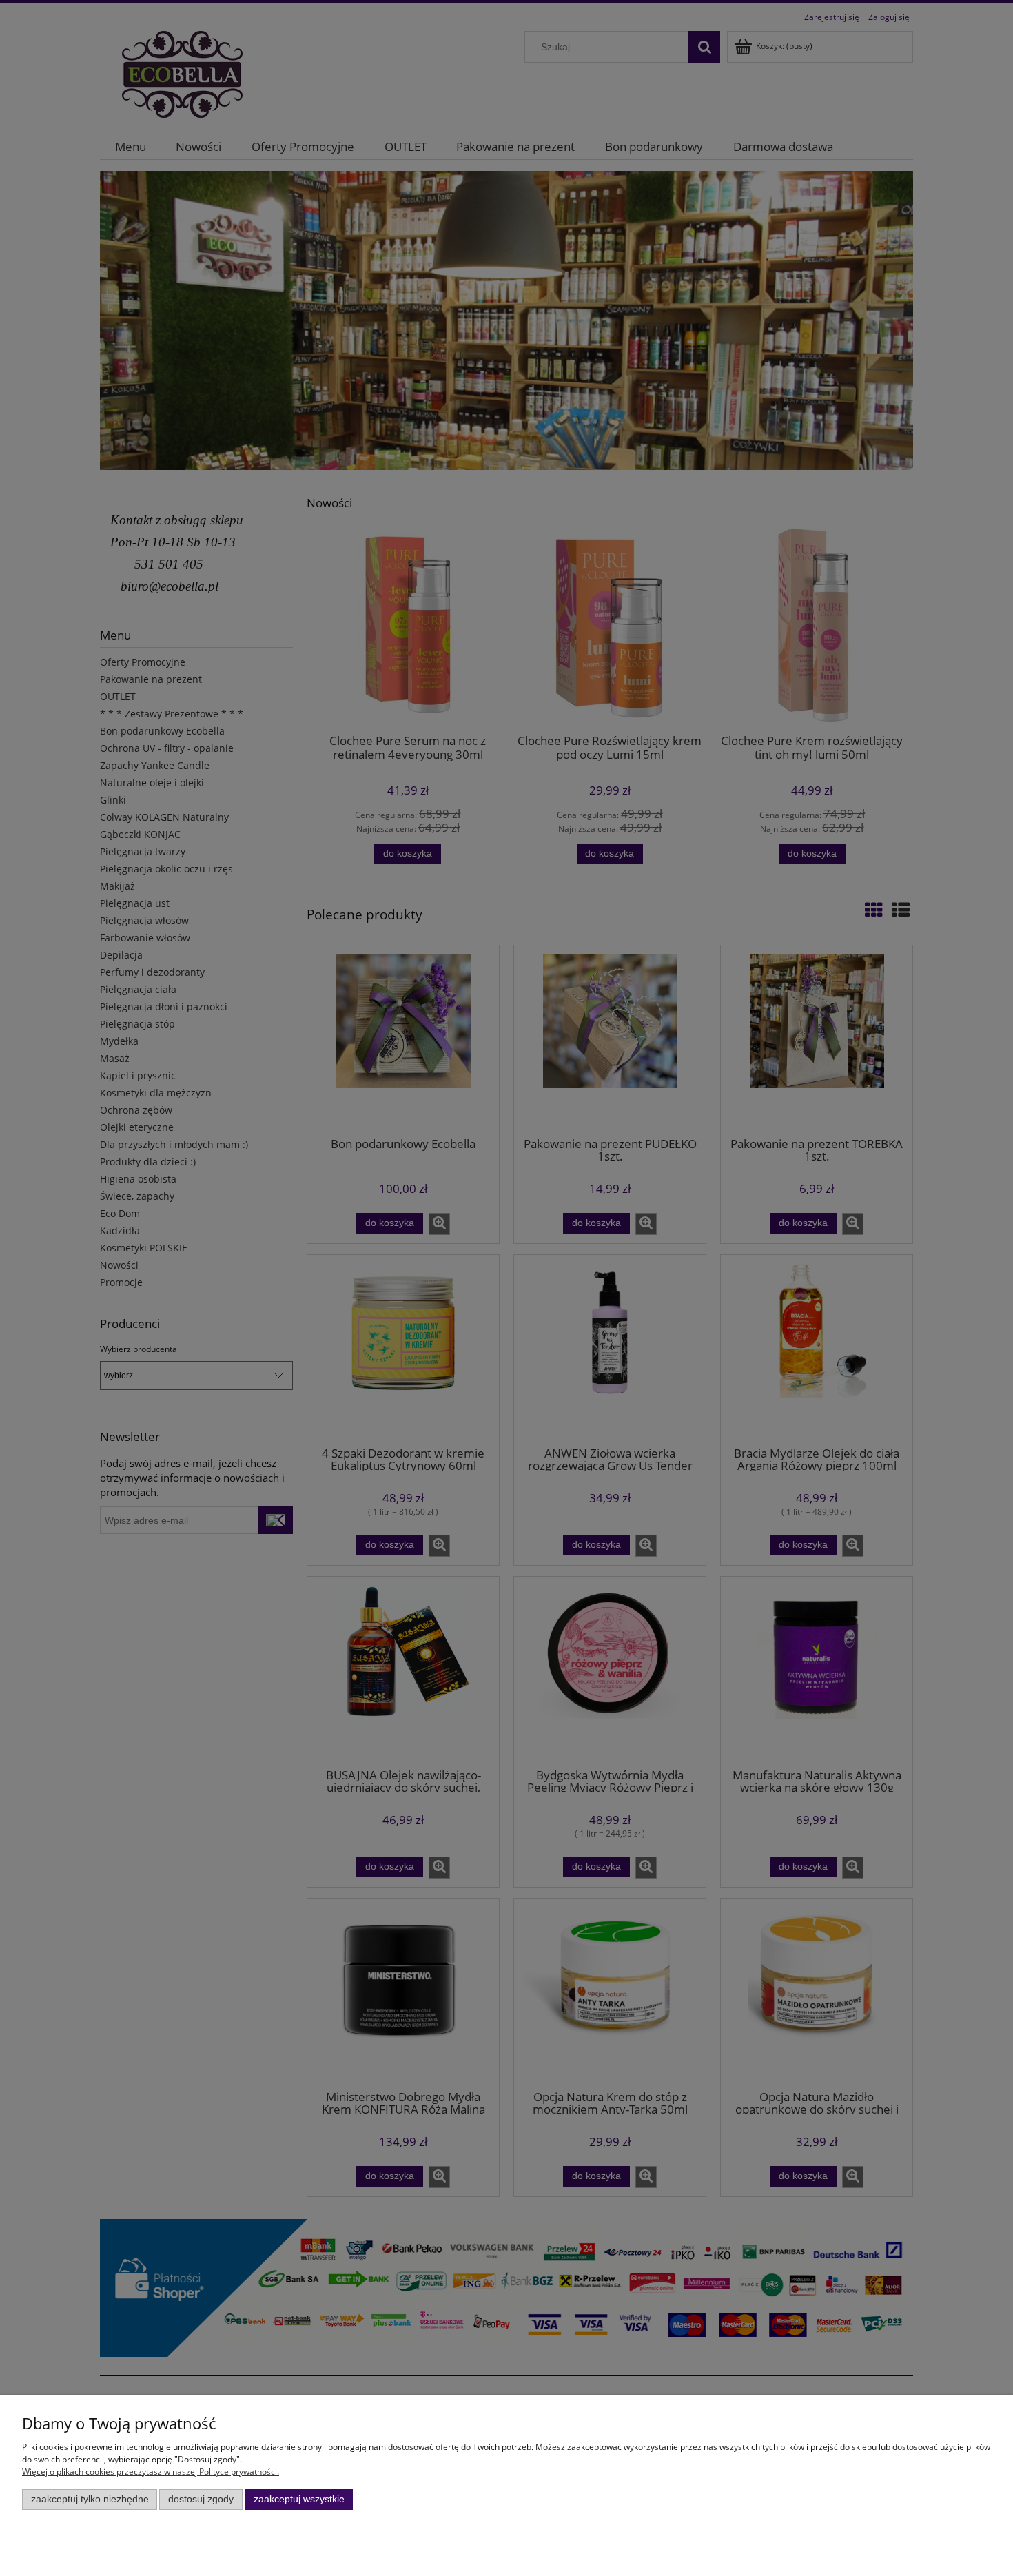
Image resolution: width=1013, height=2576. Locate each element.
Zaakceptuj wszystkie (299, 2499)
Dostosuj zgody (201, 2499)
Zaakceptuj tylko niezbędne (90, 2499)
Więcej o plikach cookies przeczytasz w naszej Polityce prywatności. (151, 2472)
